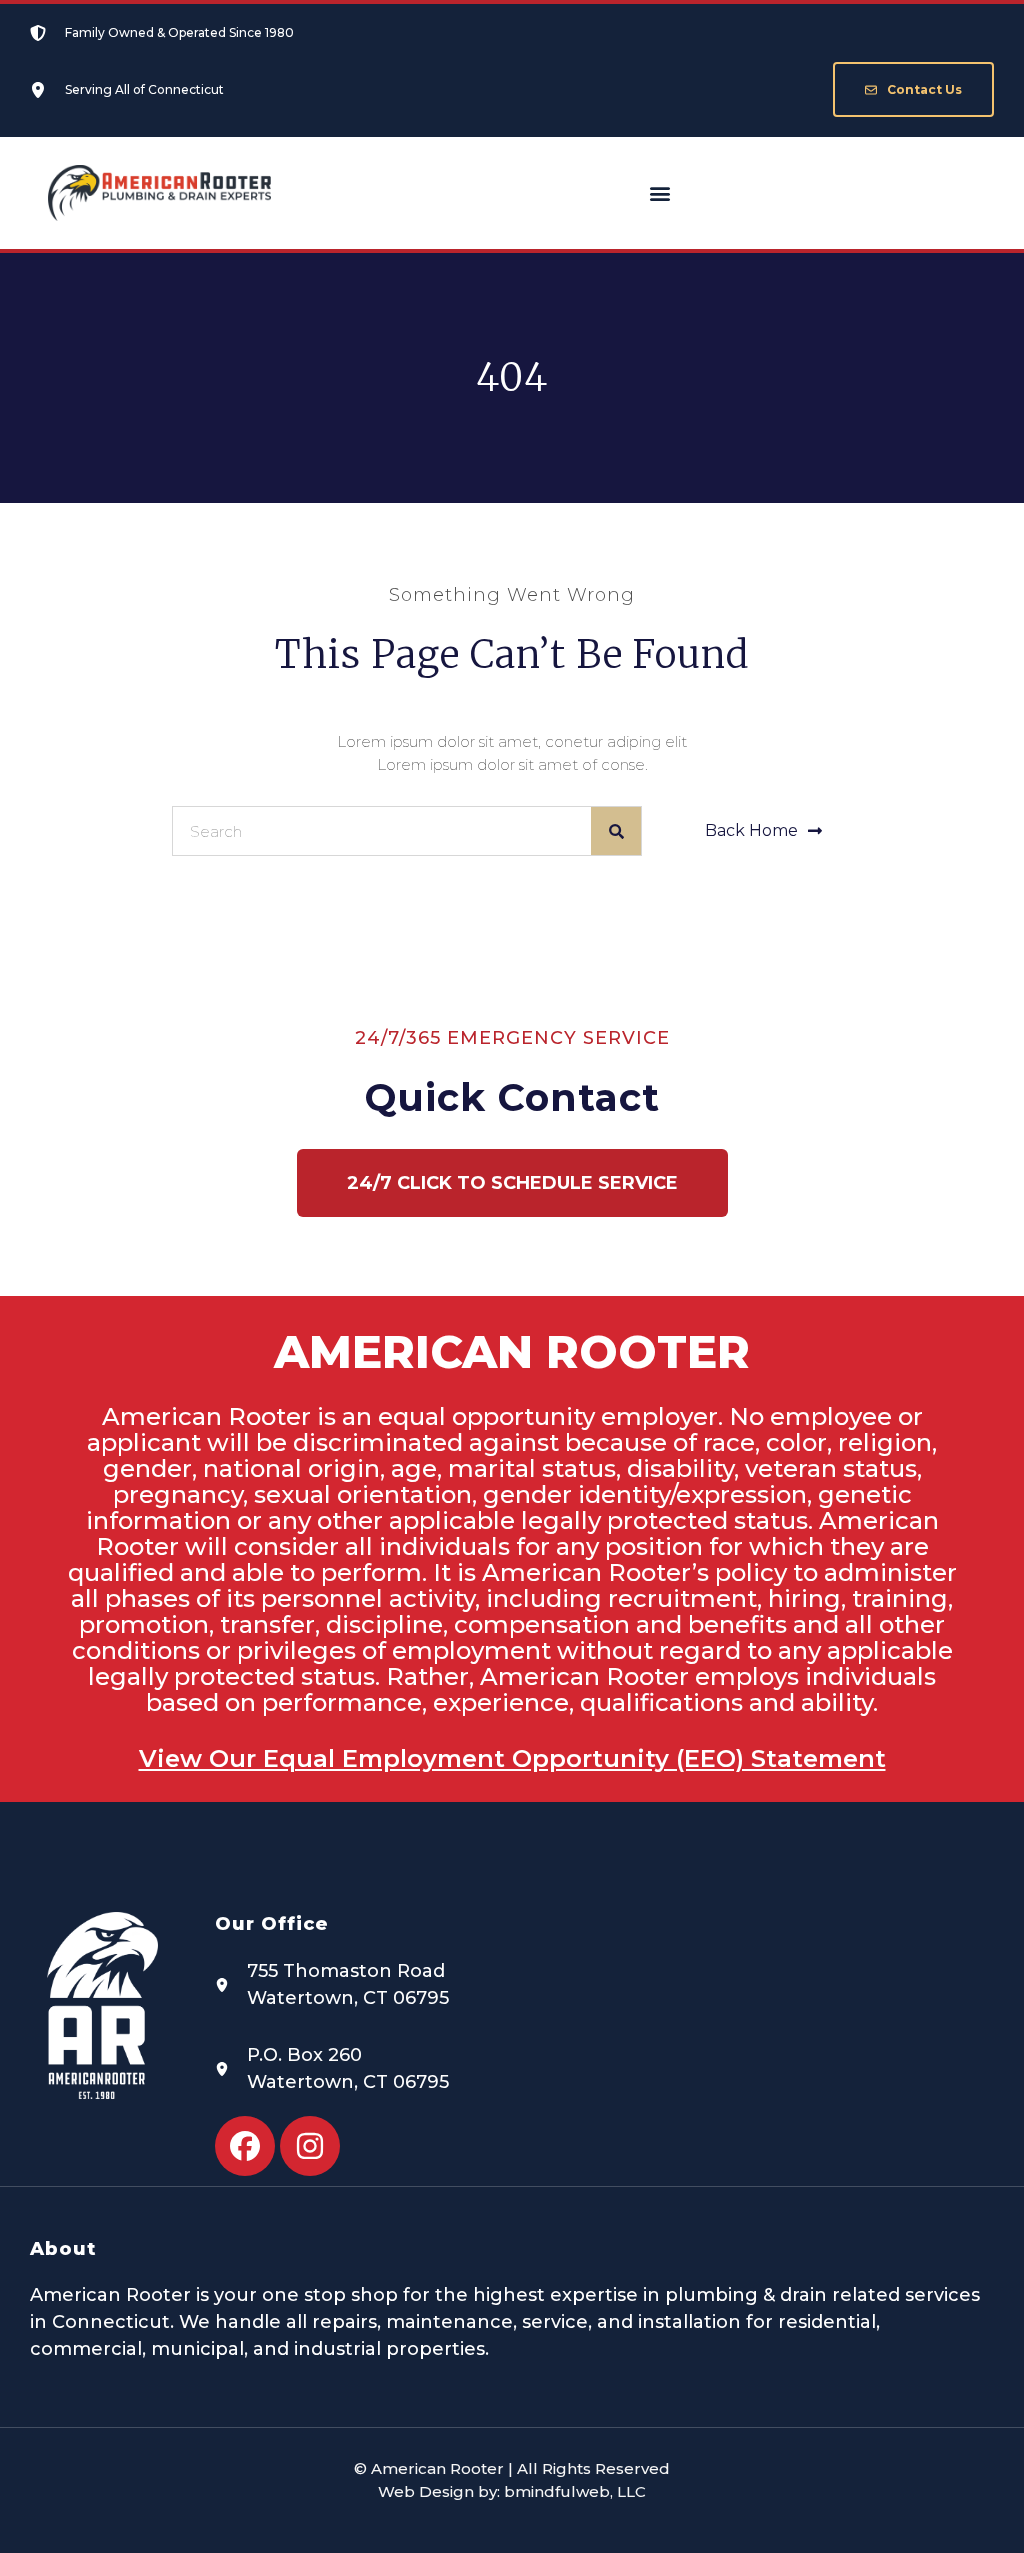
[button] (659, 193)
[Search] (616, 831)
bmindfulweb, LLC (575, 2491)
